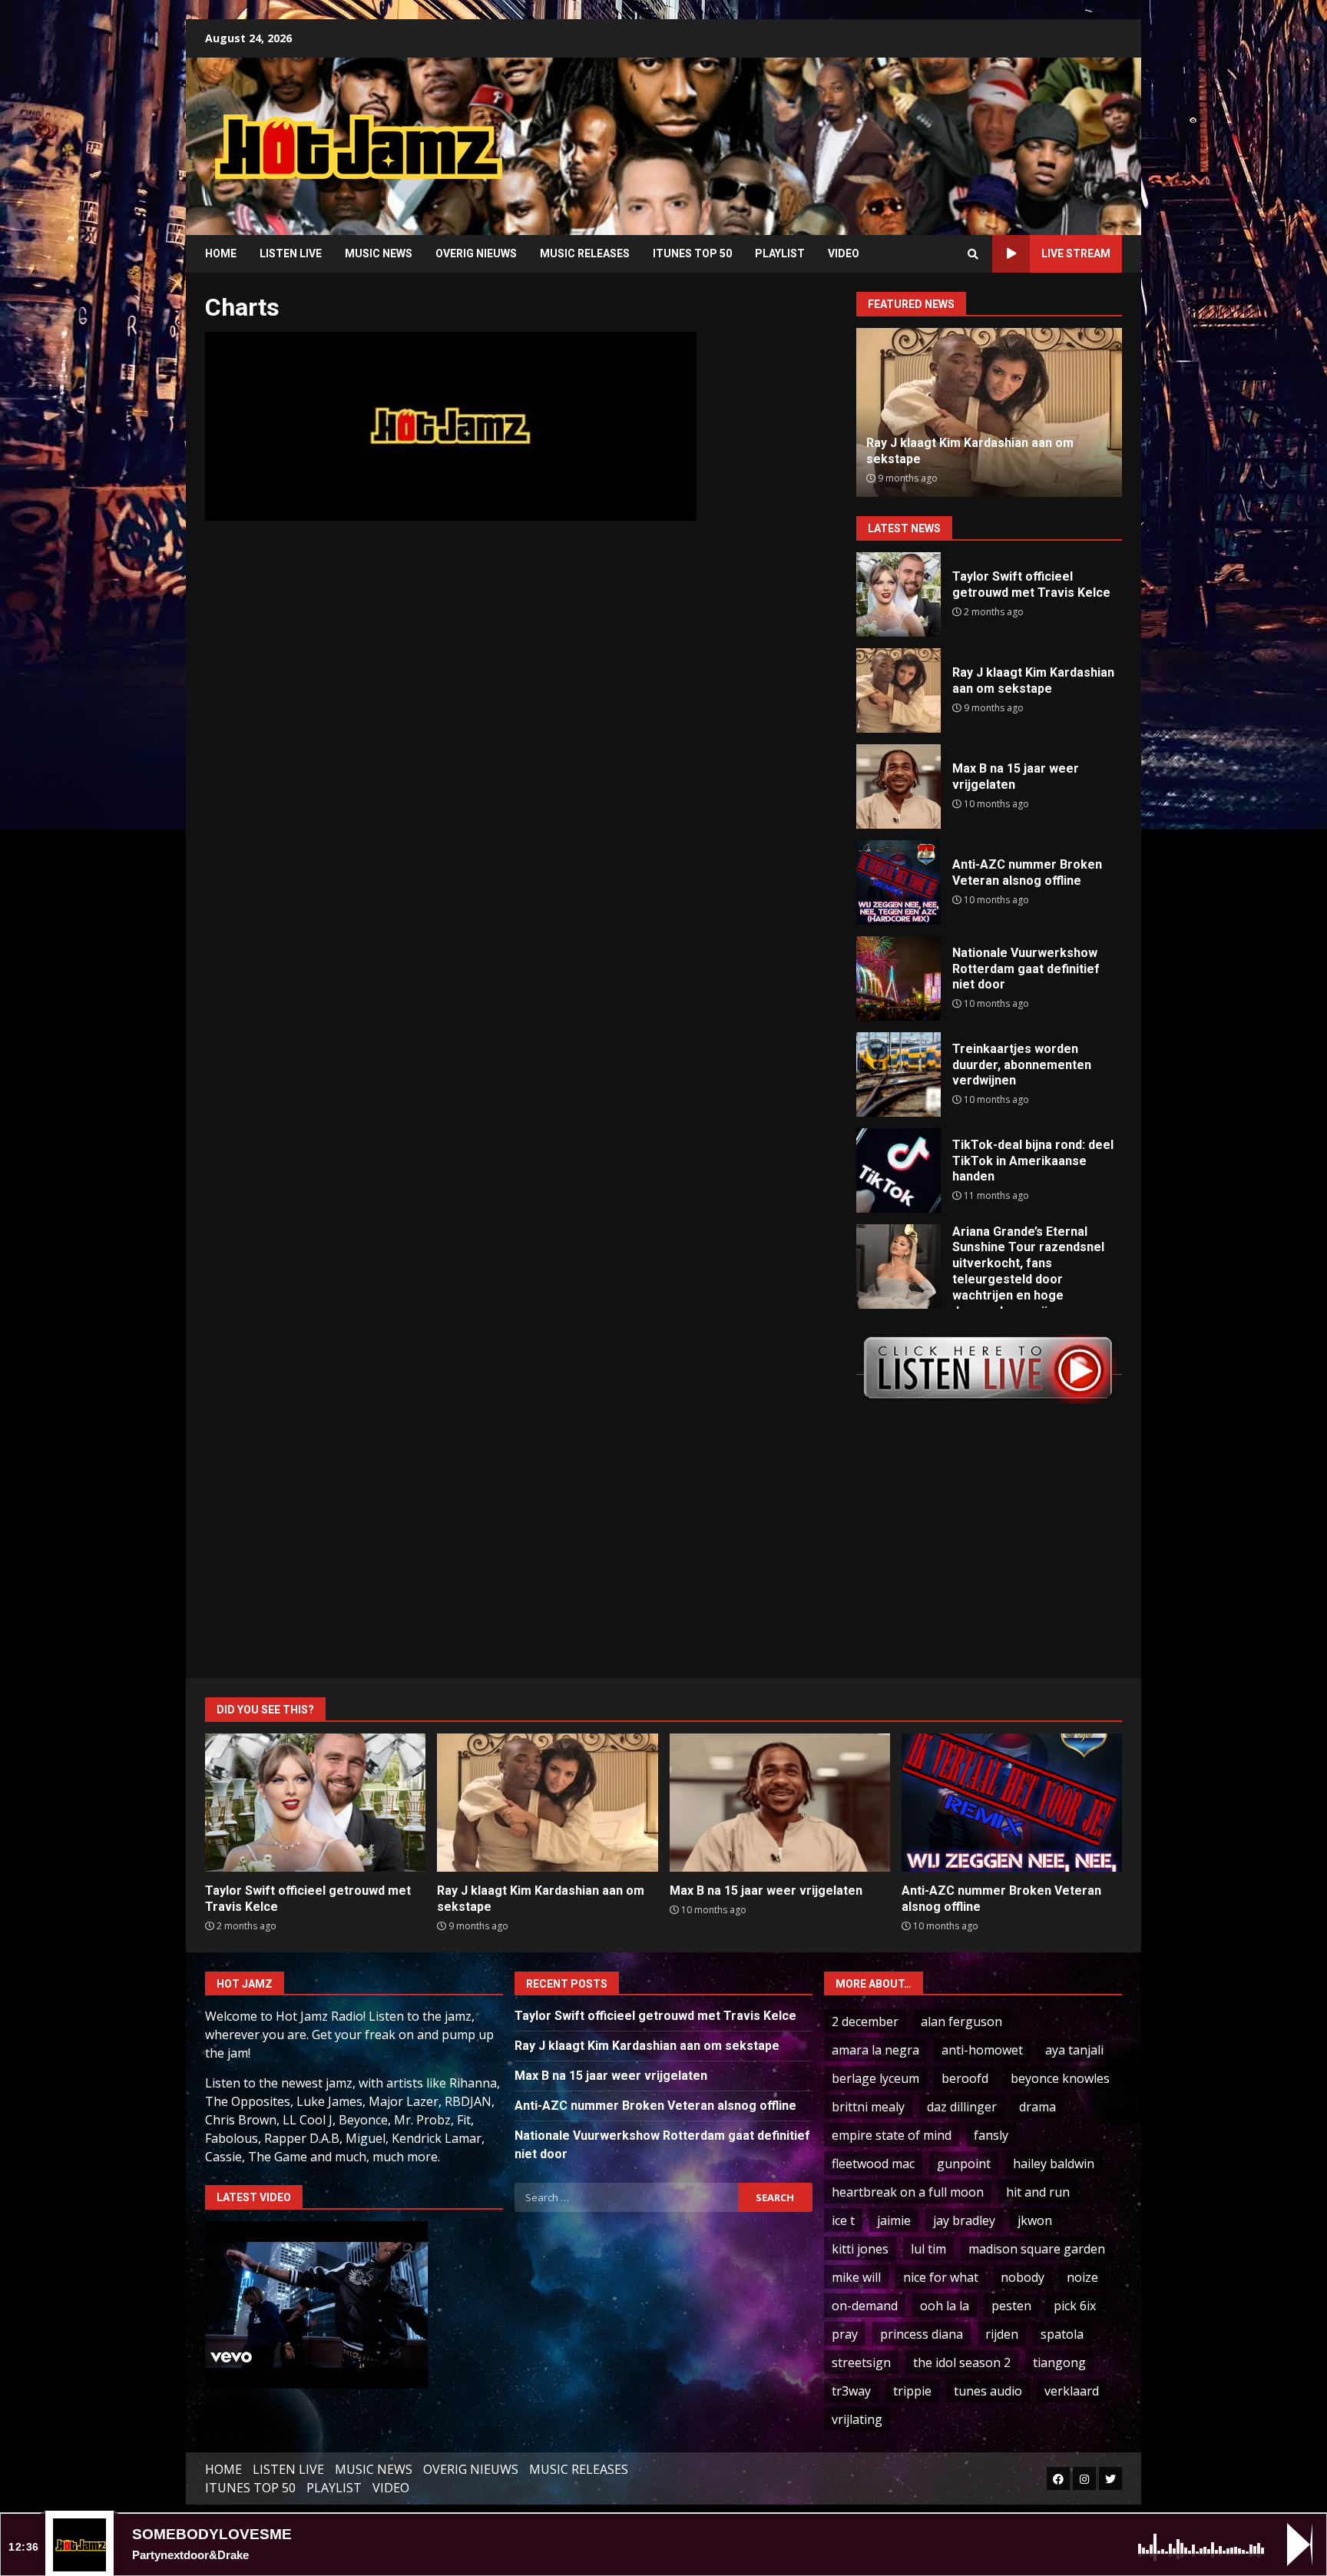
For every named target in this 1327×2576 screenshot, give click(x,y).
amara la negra (875, 2050)
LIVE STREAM (1076, 253)
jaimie (894, 2220)
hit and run (1038, 2192)
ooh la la (945, 2306)
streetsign (861, 2362)
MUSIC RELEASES (585, 253)
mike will (856, 2277)
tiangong (1059, 2362)
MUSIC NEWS (379, 253)
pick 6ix (1075, 2306)
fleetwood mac (873, 2164)
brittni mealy (868, 2107)
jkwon (1035, 2220)
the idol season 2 (962, 2362)
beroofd (965, 2078)
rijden (1002, 2334)
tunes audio (988, 2391)
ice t (843, 2220)
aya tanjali (1074, 2050)
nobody (1023, 2277)
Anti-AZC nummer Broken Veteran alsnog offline (898, 882)
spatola (1062, 2334)
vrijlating (857, 2419)
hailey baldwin (1054, 2164)
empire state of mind (892, 2135)
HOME (221, 253)
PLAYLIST (780, 253)
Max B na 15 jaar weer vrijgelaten (898, 786)
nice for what (941, 2277)
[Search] (973, 254)
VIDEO (844, 253)
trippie (912, 2391)
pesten (1011, 2306)
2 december (865, 2021)
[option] (1021, 412)
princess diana (922, 2334)
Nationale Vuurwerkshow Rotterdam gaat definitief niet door (898, 978)
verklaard (1072, 2391)
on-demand (865, 2306)
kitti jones (860, 2249)
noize (1082, 2277)
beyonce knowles (1060, 2078)
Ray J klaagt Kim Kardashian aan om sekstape (898, 690)
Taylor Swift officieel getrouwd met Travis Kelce (898, 594)
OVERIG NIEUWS (476, 253)
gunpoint (964, 2164)
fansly (991, 2135)
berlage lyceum (875, 2078)
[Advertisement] (859, 134)
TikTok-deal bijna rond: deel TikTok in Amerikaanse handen (898, 1170)
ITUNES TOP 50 (692, 253)
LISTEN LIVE (291, 253)
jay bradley (964, 2220)
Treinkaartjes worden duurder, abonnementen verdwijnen (898, 1074)
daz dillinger (962, 2107)
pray (845, 2334)
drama (1037, 2107)
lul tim (928, 2249)
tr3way (851, 2391)
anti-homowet (982, 2050)
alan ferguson (961, 2021)
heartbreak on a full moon (908, 2192)
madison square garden (1037, 2249)
